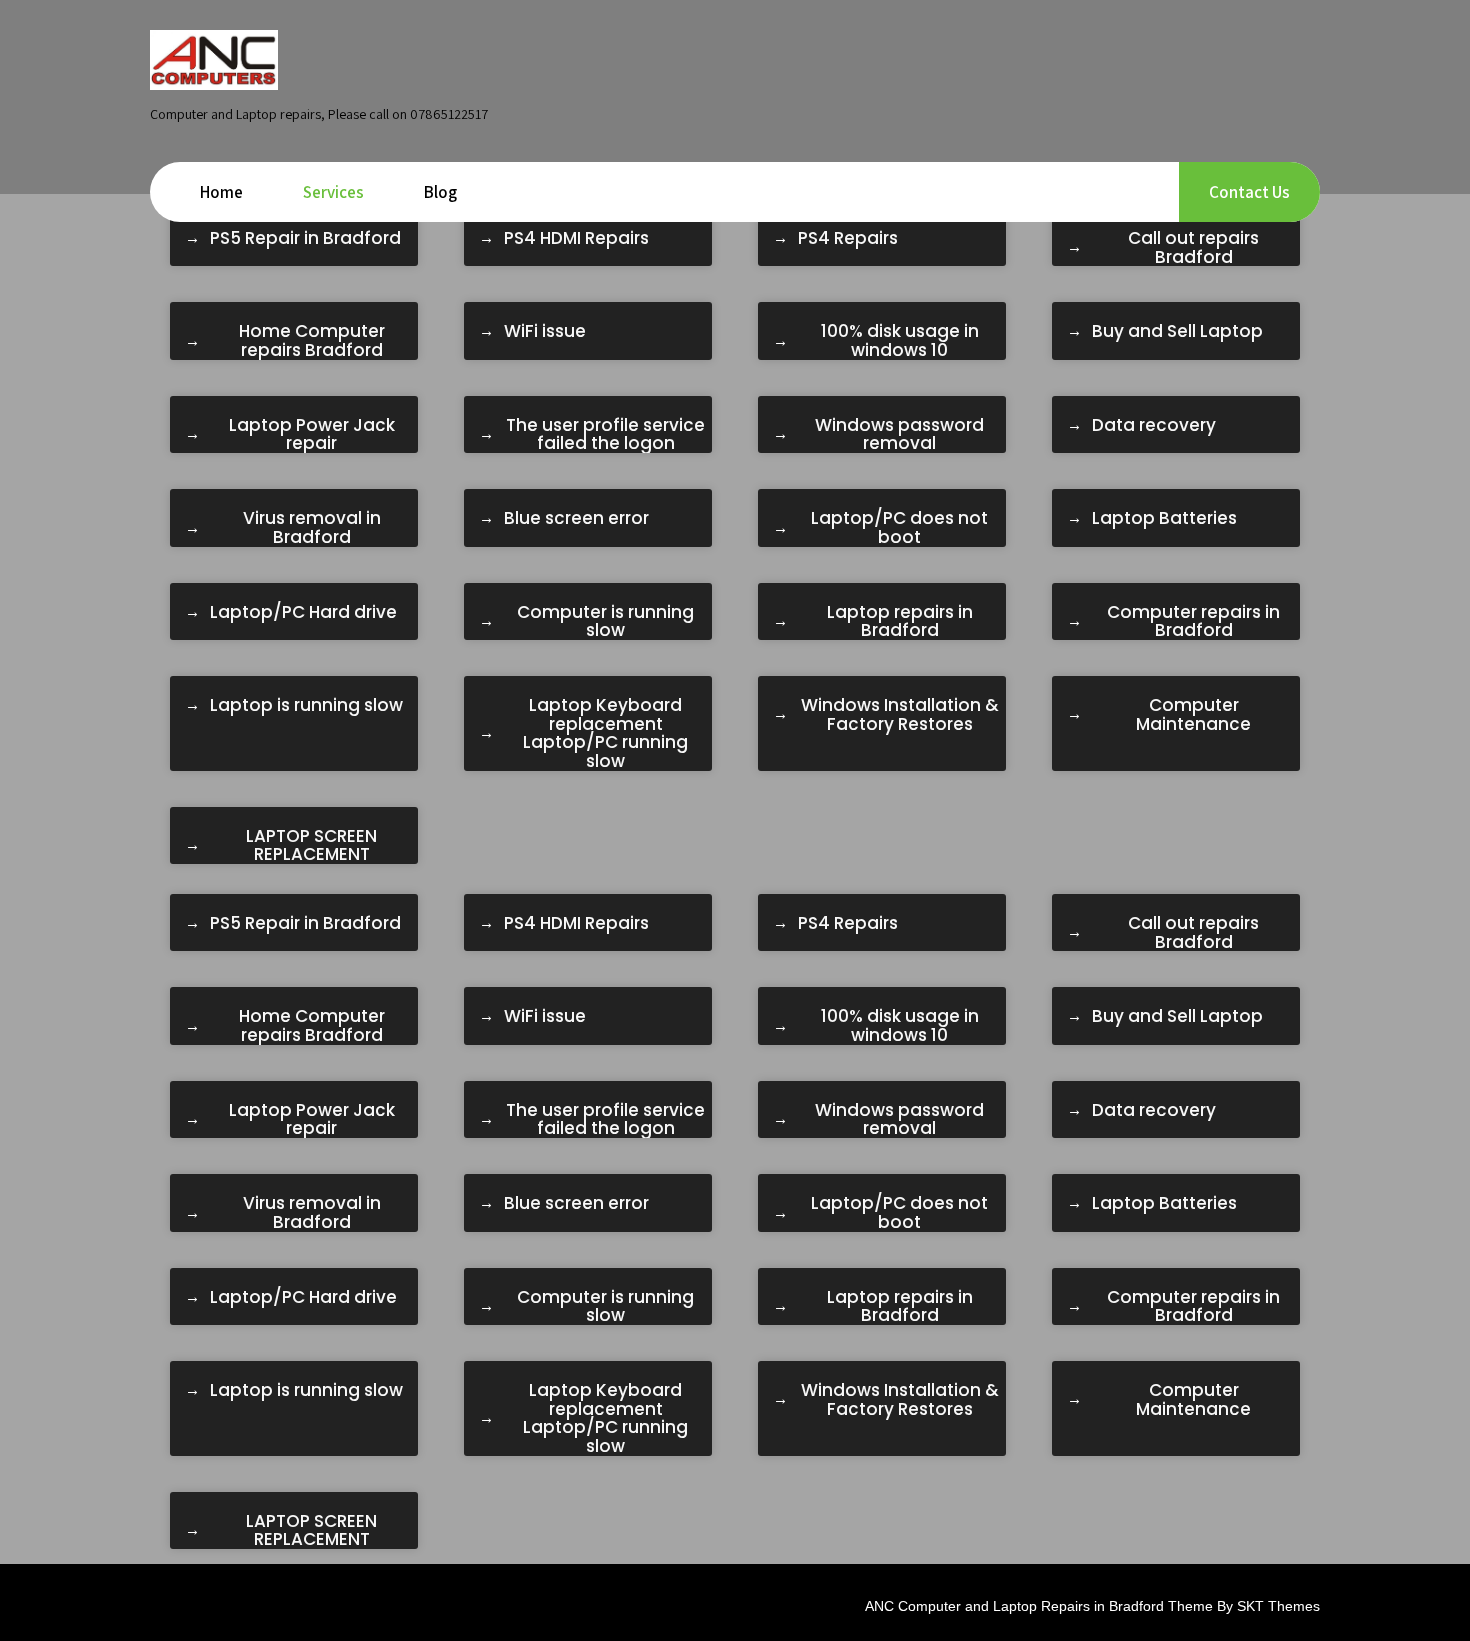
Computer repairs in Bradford (1193, 621)
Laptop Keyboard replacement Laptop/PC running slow (605, 733)
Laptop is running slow (306, 705)
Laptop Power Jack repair (312, 434)
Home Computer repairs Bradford (312, 340)
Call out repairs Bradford (1193, 247)
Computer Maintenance (1193, 714)
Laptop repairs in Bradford (900, 621)
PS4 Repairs (848, 238)
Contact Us (1249, 192)
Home (221, 192)
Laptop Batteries (1164, 518)
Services (333, 192)
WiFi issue (545, 331)
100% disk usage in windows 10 (900, 340)
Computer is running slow (605, 621)
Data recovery (1154, 425)
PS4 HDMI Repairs (576, 238)
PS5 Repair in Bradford (305, 238)
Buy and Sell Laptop (1177, 331)
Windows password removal (899, 434)
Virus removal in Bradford (312, 527)
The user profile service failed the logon (605, 434)
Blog (440, 192)
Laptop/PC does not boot (899, 527)
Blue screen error (576, 518)
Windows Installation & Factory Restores (900, 714)
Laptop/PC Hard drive (303, 612)
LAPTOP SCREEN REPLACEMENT (311, 845)
